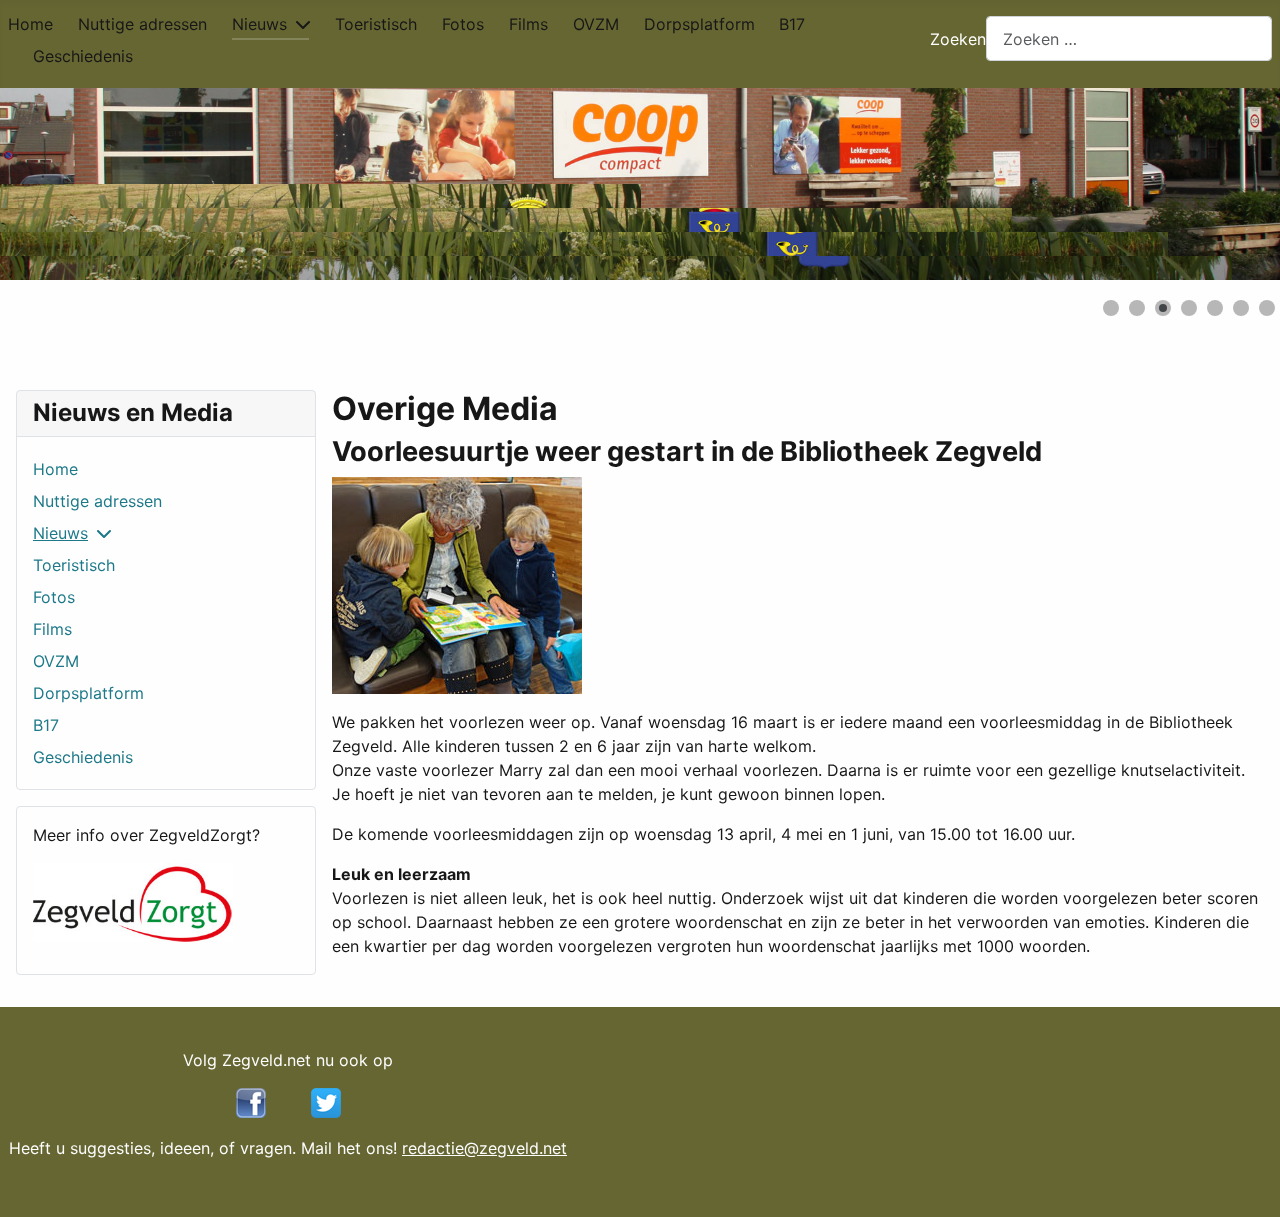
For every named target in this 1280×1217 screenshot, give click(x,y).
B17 (792, 24)
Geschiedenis (83, 56)
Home (30, 24)
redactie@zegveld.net (484, 1148)
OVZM (596, 24)
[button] (1219, 184)
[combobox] (1129, 38)
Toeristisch (376, 24)
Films (528, 24)
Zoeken (958, 39)
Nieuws (259, 24)
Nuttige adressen (142, 24)
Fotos (463, 24)
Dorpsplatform (699, 24)
